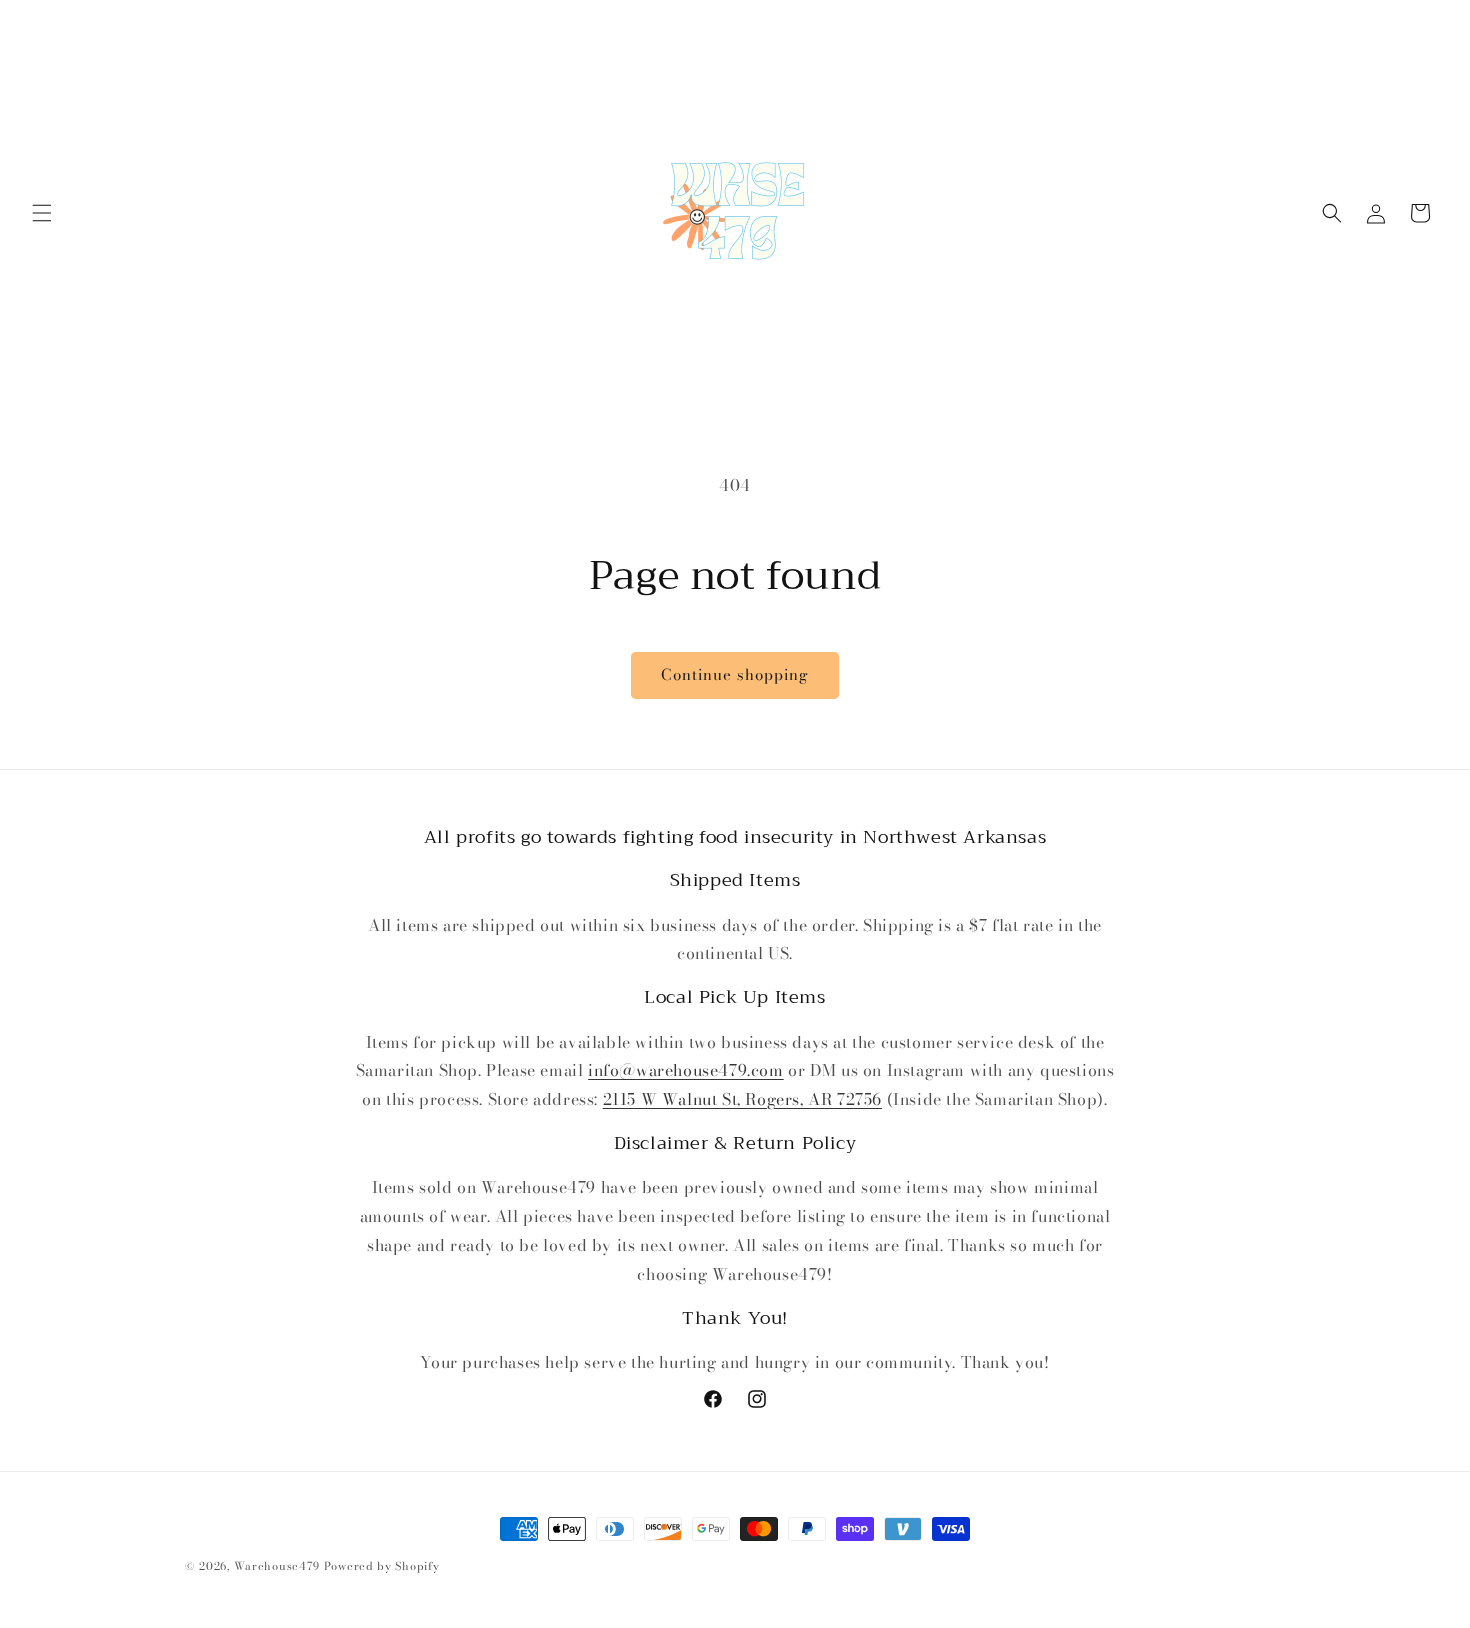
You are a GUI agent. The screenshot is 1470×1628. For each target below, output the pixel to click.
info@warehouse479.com (686, 1070)
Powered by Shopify (382, 1566)
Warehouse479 (277, 1566)
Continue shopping (735, 674)
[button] (42, 213)
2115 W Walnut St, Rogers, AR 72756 (742, 1099)
